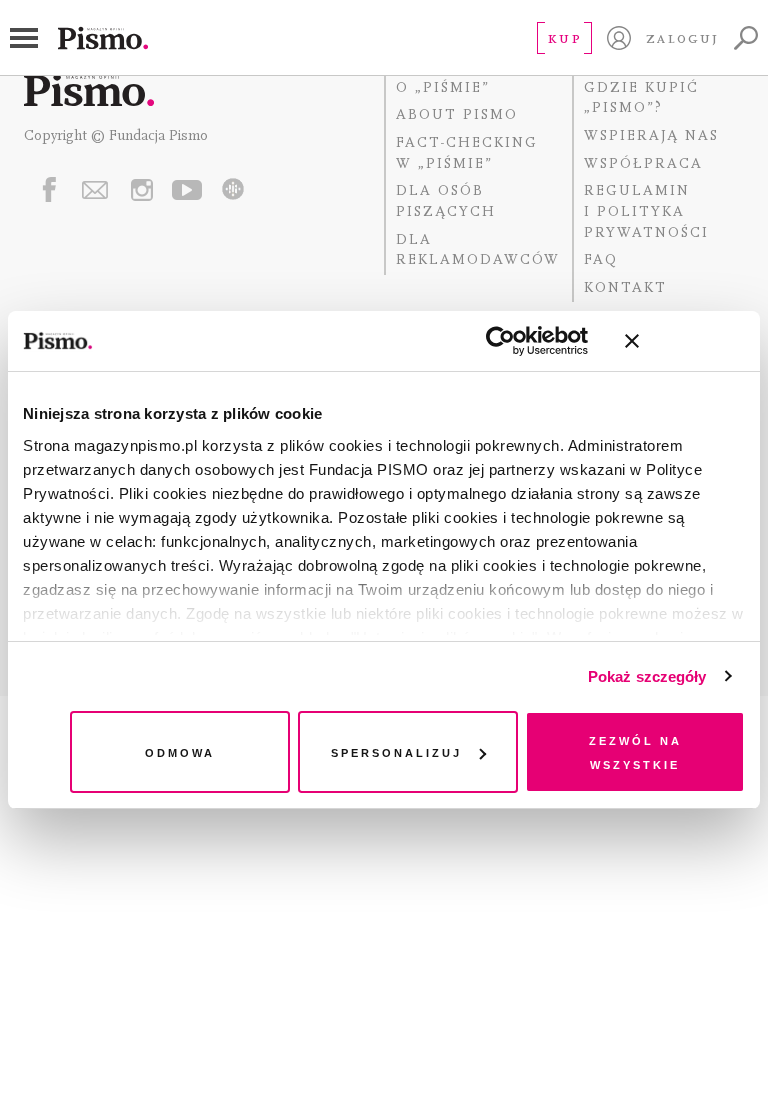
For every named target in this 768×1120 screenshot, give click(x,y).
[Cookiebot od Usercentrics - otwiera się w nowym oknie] (500, 341)
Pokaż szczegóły (647, 676)
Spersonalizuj (396, 751)
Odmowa (180, 751)
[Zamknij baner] (685, 341)
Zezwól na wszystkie (635, 751)
